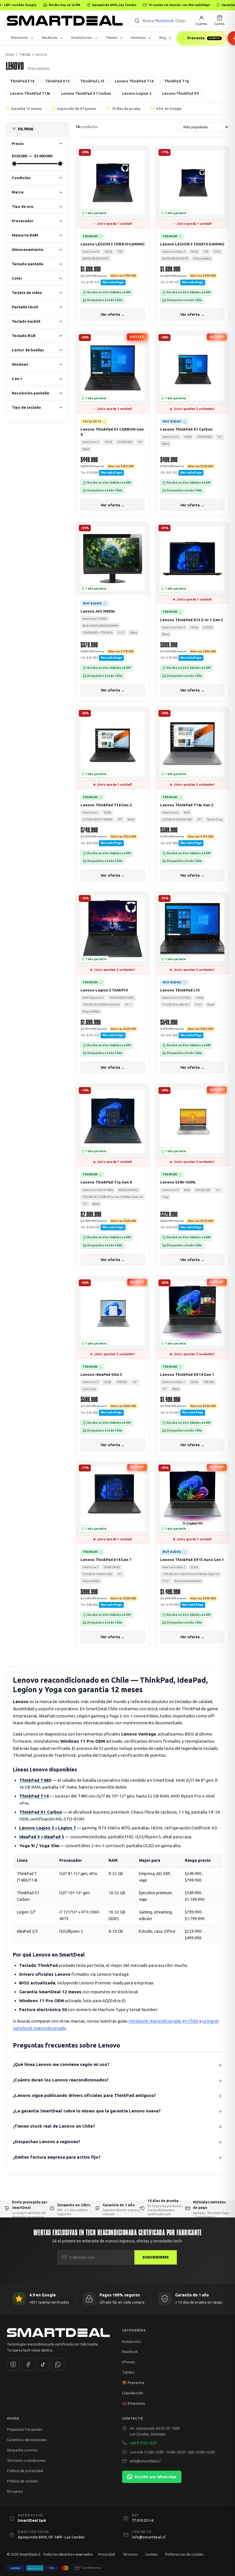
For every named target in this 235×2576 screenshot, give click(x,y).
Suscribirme (156, 2257)
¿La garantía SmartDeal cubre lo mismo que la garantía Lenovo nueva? (87, 2111)
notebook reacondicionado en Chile (163, 2021)
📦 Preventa (133, 2383)
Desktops (138, 38)
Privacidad (107, 2554)
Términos (130, 2554)
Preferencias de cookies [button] (184, 2554)
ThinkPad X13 (57, 81)
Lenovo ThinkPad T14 (134, 81)
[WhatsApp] (58, 2364)
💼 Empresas (134, 2403)
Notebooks (19, 38)
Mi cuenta (15, 2491)
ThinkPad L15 (92, 81)
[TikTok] (43, 2364)
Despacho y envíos (22, 2450)
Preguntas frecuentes (25, 2430)
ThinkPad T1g (177, 81)
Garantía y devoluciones (27, 2440)
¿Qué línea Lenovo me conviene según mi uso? (61, 2065)
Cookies (151, 2554)
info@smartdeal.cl (145, 2461)
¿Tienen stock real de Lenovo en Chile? (54, 2126)
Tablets (112, 38)
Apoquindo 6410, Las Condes (114, 5)
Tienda (25, 54)
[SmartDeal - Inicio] (60, 2333)
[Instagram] (13, 2364)
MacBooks (50, 38)
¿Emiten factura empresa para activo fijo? (57, 2157)
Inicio (10, 54)
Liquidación (133, 2393)
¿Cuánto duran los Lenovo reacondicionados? (61, 2080)
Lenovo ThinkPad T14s (30, 93)
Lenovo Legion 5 (137, 93)
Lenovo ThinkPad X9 (180, 93)
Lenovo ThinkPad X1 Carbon (86, 93)
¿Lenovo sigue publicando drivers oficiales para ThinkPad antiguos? (84, 2095)
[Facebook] (28, 2364)
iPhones (129, 2362)
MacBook (130, 2352)
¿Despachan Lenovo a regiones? (47, 2142)
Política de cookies (22, 2481)
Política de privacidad (25, 2471)
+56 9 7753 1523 (143, 2443)
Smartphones (82, 38)
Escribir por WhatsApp (155, 2477)
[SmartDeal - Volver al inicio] (65, 21)
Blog (163, 38)
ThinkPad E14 (22, 81)
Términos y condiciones (26, 2460)
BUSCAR (137, 21)
